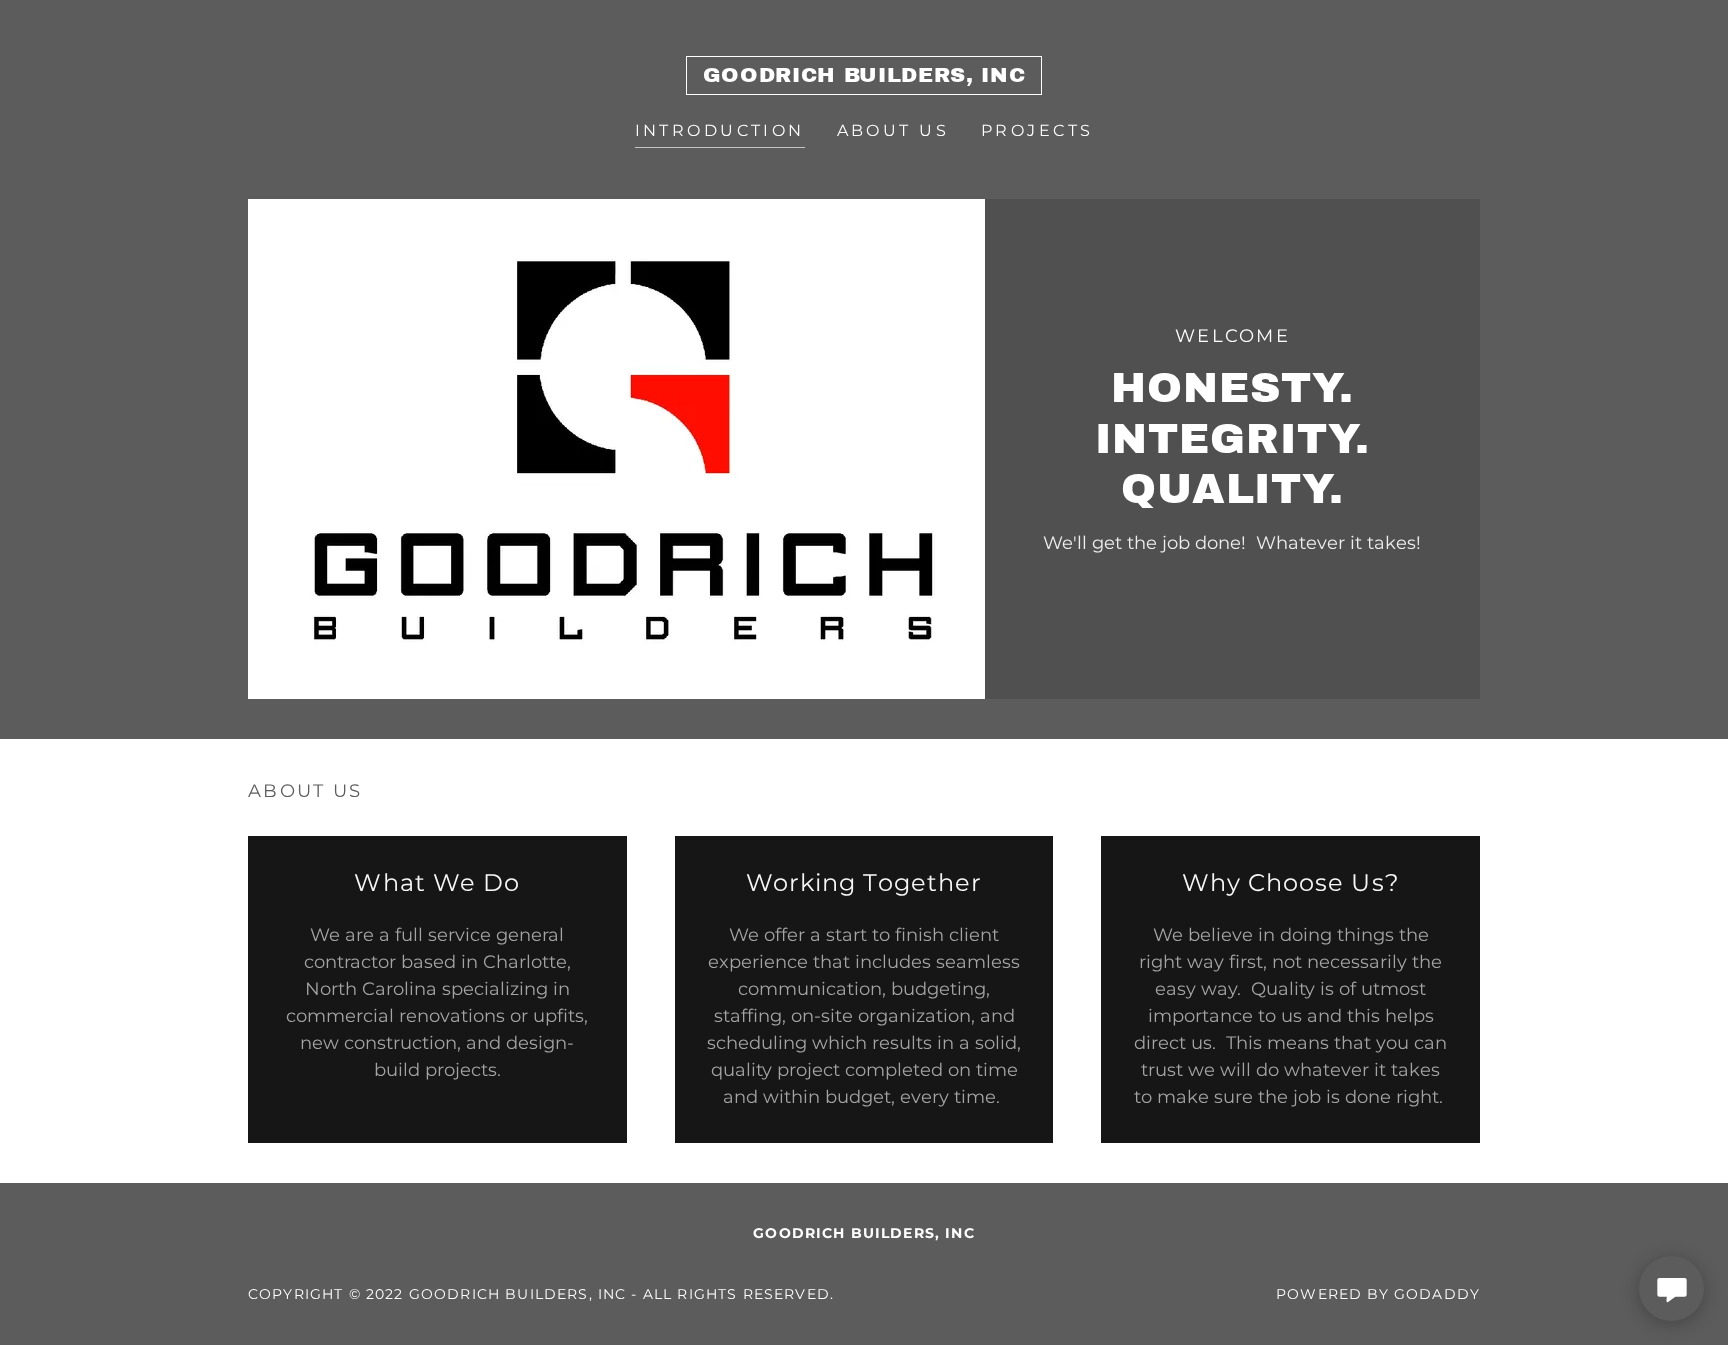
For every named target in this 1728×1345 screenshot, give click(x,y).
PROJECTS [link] (1037, 130)
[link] (864, 76)
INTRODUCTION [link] (720, 130)
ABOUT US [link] (893, 130)
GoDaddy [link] (1437, 1294)
